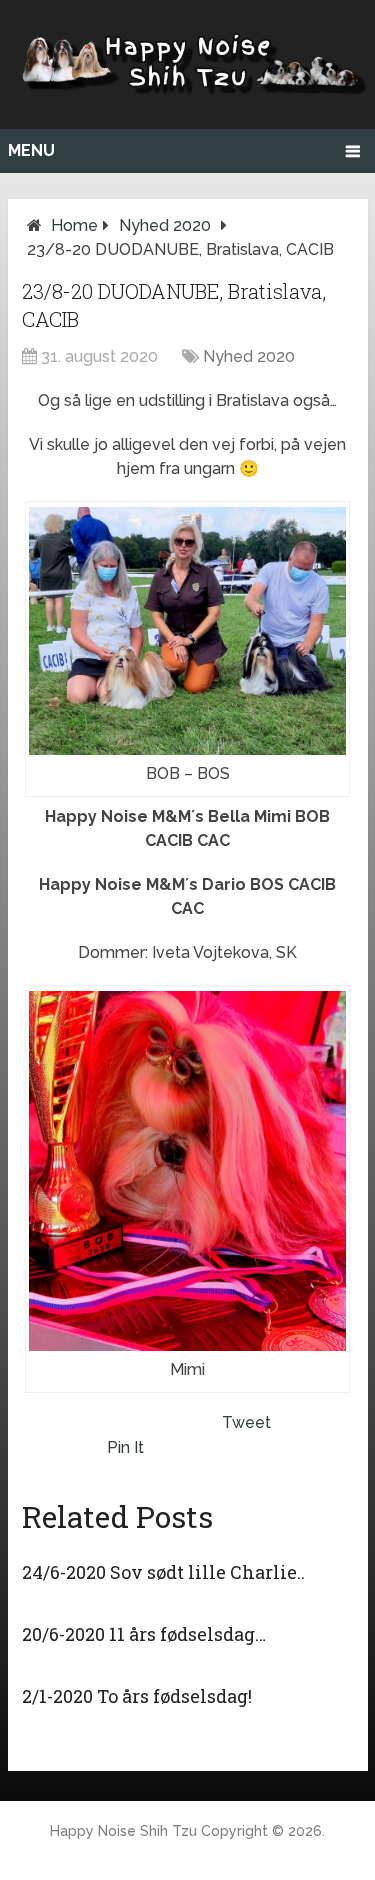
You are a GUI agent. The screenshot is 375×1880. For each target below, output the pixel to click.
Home (74, 225)
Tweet (246, 1422)
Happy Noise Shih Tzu (123, 1831)
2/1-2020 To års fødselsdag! (137, 1696)
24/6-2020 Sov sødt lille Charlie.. (163, 1572)
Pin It (125, 1447)
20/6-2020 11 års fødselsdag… (144, 1634)
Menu (31, 150)
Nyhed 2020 (165, 225)
